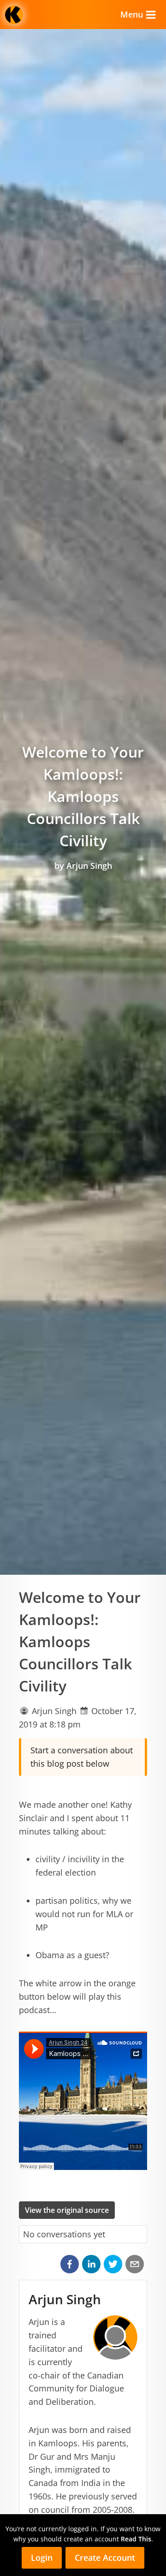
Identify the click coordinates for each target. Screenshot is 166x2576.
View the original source (67, 2210)
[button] (70, 2264)
